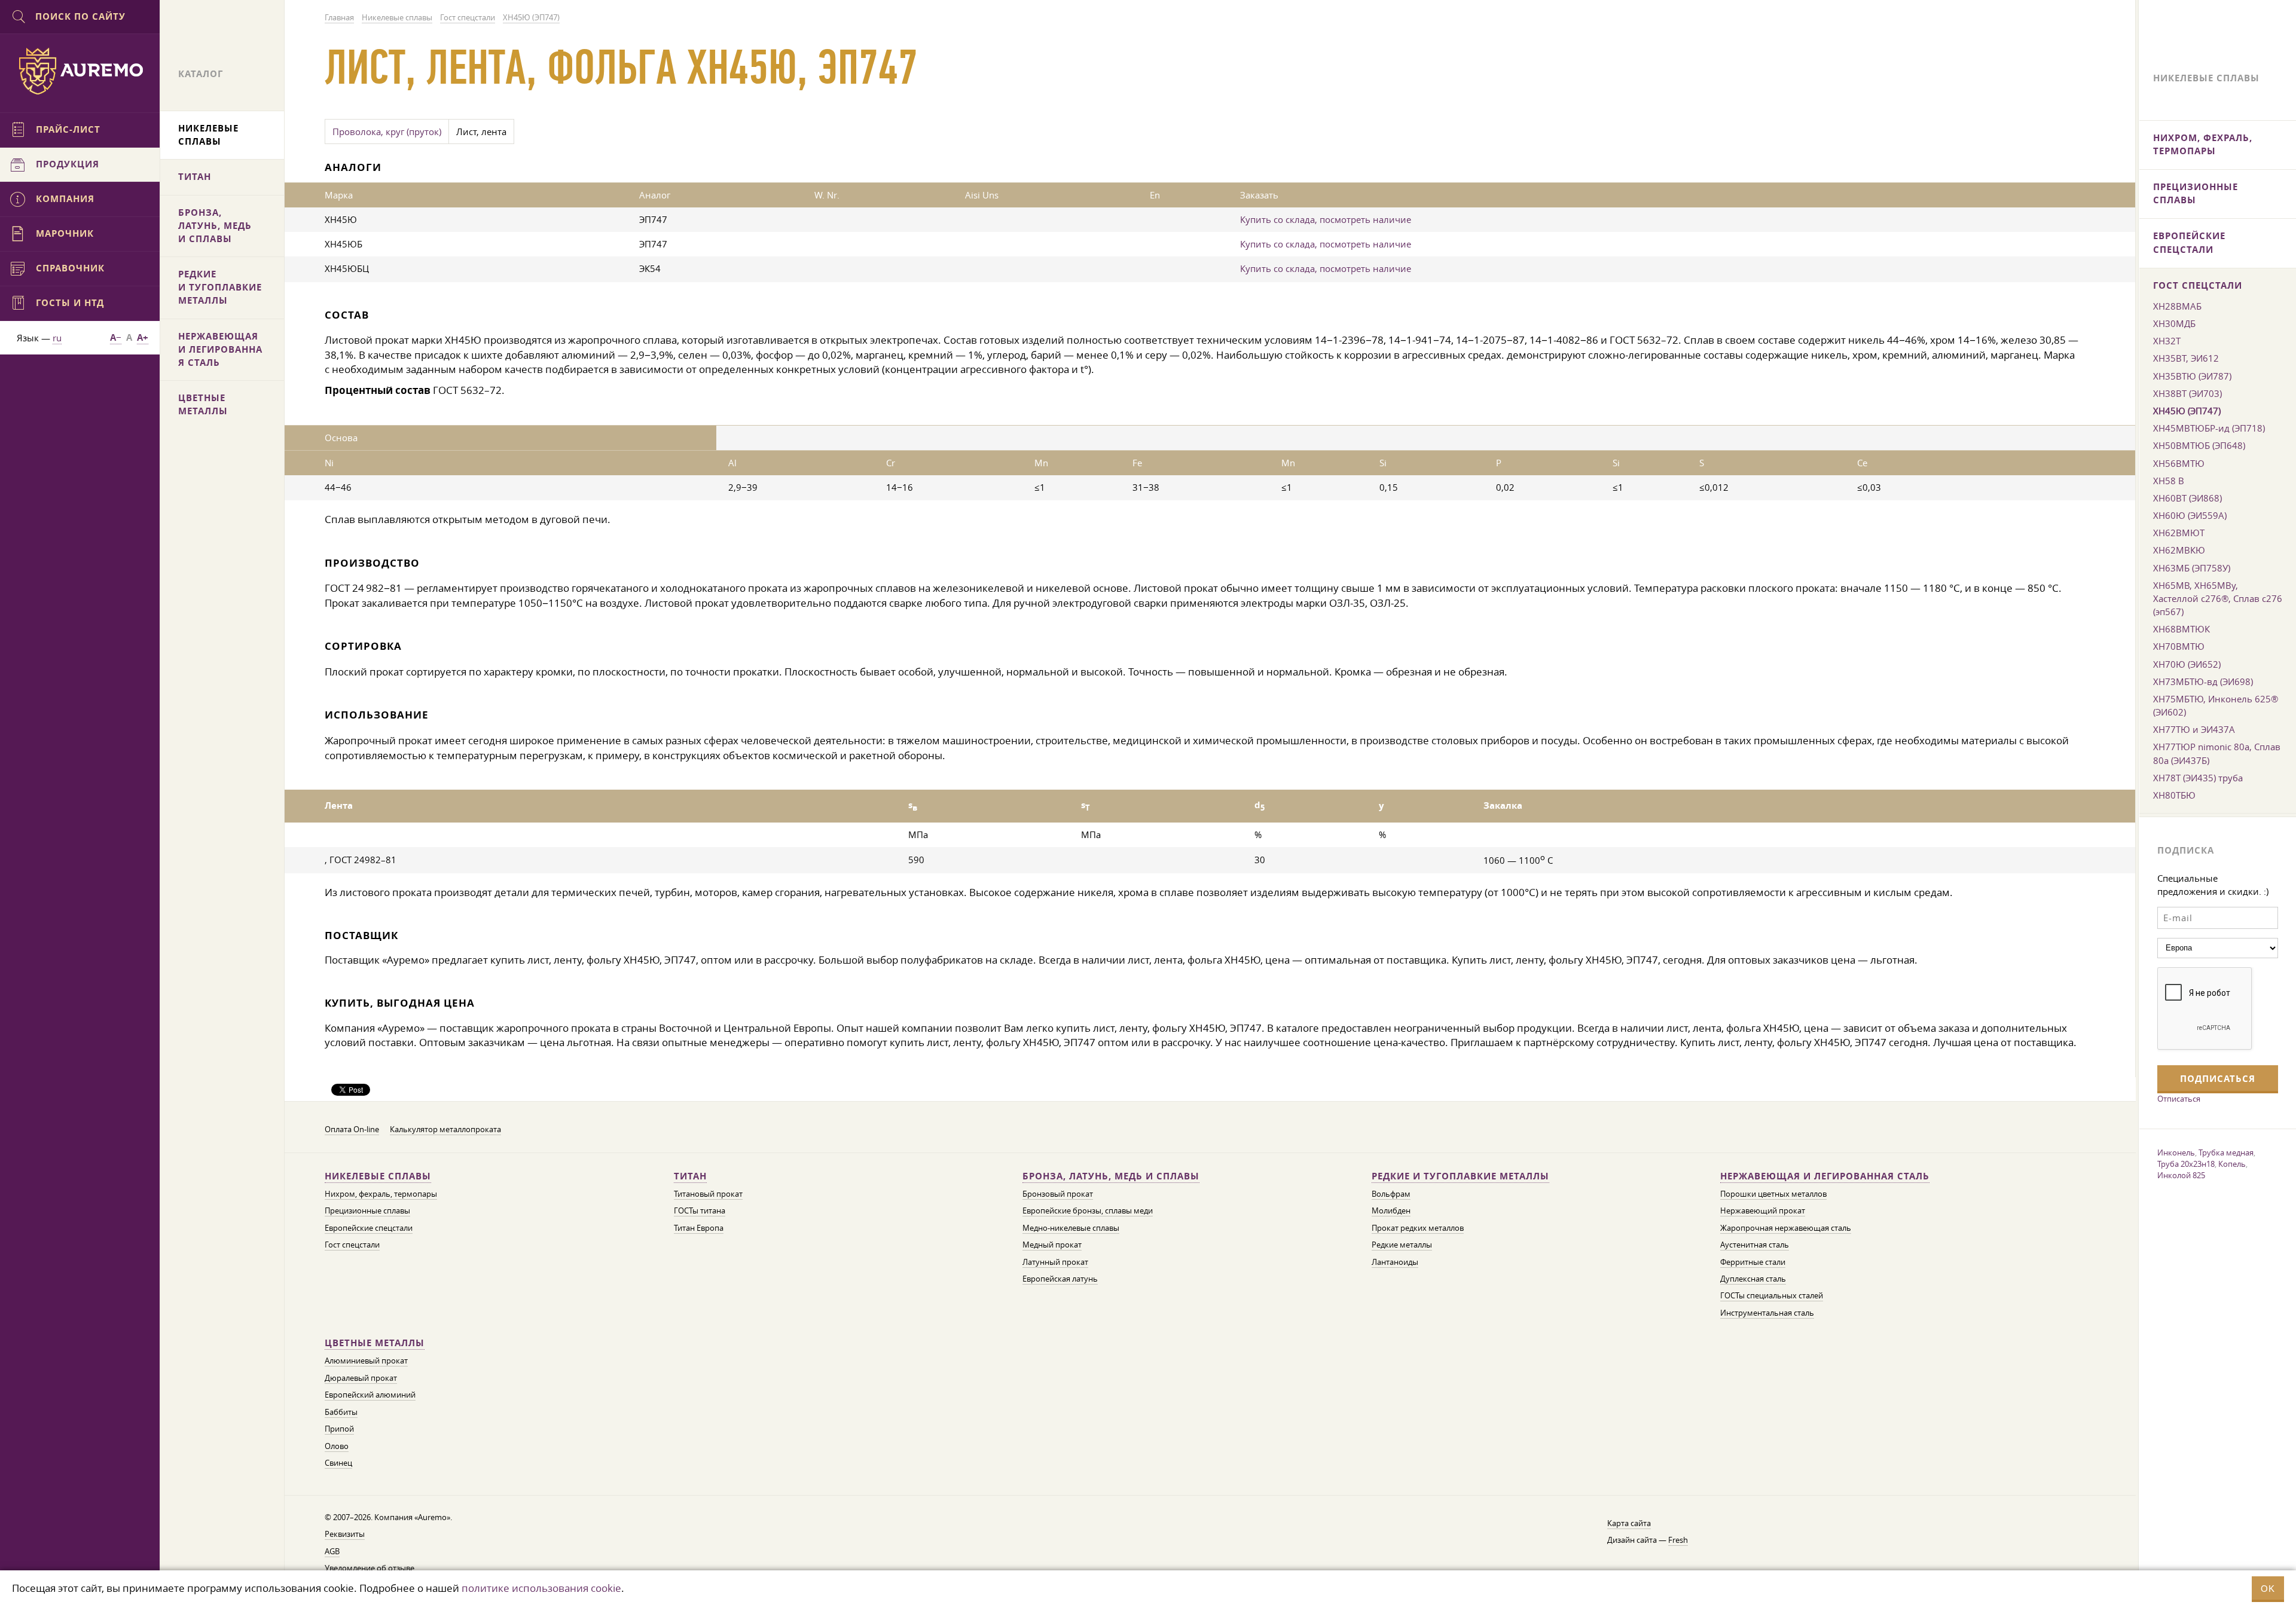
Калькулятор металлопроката (445, 1129)
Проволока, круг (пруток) (387, 132)
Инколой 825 (2181, 1175)
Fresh (1678, 1540)
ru (57, 338)
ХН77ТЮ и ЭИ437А (2194, 729)
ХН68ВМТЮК (2181, 629)
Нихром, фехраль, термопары (381, 1194)
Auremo (80, 71)
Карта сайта (1629, 1523)
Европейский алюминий (370, 1395)
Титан (690, 1176)
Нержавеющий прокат (1763, 1211)
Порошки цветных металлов (1773, 1194)
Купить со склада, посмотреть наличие (1326, 219)
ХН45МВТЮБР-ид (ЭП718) (2209, 428)
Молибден (1391, 1211)
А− (116, 337)
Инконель (2176, 1152)
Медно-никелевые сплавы (1071, 1228)
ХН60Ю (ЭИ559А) (2190, 515)
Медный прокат (1052, 1245)
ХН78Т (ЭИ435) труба (2198, 778)
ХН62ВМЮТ (2179, 533)
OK (2268, 1589)
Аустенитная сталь (1755, 1245)
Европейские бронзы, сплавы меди (1088, 1211)
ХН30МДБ (2174, 323)
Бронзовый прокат (1058, 1194)
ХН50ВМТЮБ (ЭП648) (2199, 445)
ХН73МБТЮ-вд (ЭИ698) (2203, 681)
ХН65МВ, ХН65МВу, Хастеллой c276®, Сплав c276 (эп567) (2218, 598)
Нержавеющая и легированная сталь (1825, 1176)
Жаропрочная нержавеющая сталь (1786, 1228)
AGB (332, 1552)
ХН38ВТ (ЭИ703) (2187, 393)
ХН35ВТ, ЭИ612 (2186, 358)
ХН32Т (2167, 341)
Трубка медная (2226, 1152)
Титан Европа (699, 1228)
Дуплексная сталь (1753, 1279)
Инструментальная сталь (1767, 1313)
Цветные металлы (375, 1343)
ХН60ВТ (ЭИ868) (2187, 498)
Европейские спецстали (369, 1228)
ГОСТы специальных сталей (1772, 1296)
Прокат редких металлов (1418, 1228)
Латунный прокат (1055, 1262)
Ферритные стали (1753, 1262)
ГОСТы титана (700, 1211)
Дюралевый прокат (361, 1378)
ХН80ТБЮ (2174, 795)
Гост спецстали (352, 1245)
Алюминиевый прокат (366, 1361)
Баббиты (341, 1412)
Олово (337, 1446)
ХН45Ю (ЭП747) (2187, 411)
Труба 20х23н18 (2186, 1164)
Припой (339, 1429)
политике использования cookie (541, 1588)
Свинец (338, 1463)
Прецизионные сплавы (367, 1211)
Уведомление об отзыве (370, 1568)
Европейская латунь (1060, 1279)
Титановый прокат (708, 1194)
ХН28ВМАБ (2177, 306)
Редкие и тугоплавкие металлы (1460, 1176)
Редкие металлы (1402, 1245)
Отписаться (2179, 1099)
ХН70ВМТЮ (2179, 646)
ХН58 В (2169, 481)
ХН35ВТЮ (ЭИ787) (2192, 376)
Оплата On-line (352, 1129)
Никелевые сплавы (378, 1176)
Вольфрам (1391, 1194)
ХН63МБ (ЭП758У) (2192, 568)
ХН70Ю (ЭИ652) (2187, 664)
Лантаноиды (1395, 1262)
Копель (2232, 1164)
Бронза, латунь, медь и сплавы (1111, 1176)
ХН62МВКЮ (2179, 550)
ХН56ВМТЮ (2179, 463)
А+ (143, 337)
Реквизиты (345, 1534)
